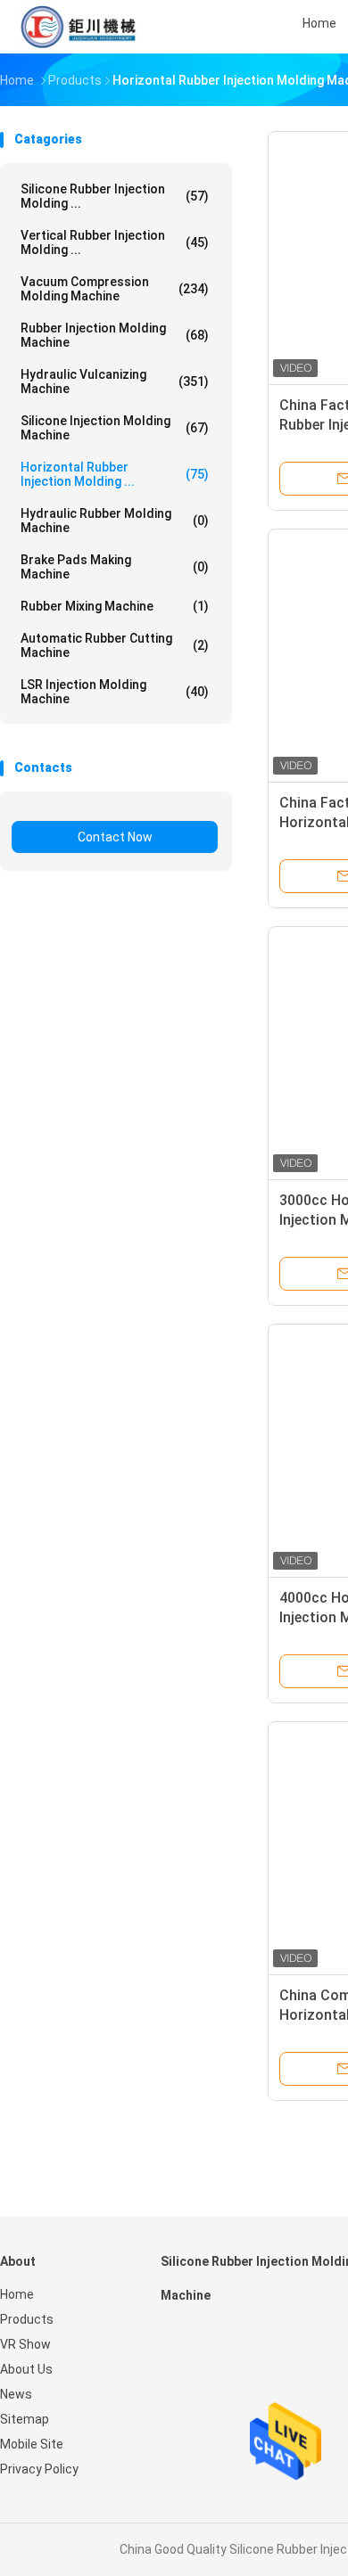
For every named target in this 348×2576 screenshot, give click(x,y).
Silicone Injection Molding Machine (115, 428)
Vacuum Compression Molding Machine (115, 289)
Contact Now (115, 837)
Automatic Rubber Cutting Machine (115, 645)
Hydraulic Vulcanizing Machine (115, 381)
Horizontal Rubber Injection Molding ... (115, 474)
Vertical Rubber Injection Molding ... (115, 242)
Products (27, 2319)
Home (17, 2294)
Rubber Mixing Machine (115, 606)
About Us (26, 2369)
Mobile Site (32, 2444)
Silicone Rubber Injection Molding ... (115, 196)
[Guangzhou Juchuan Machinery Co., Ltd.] (79, 27)
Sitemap (25, 2419)
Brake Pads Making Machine (115, 567)
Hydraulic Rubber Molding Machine (115, 521)
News (16, 2394)
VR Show (25, 2344)
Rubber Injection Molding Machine (115, 335)
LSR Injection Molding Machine (115, 692)
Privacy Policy (39, 2469)
